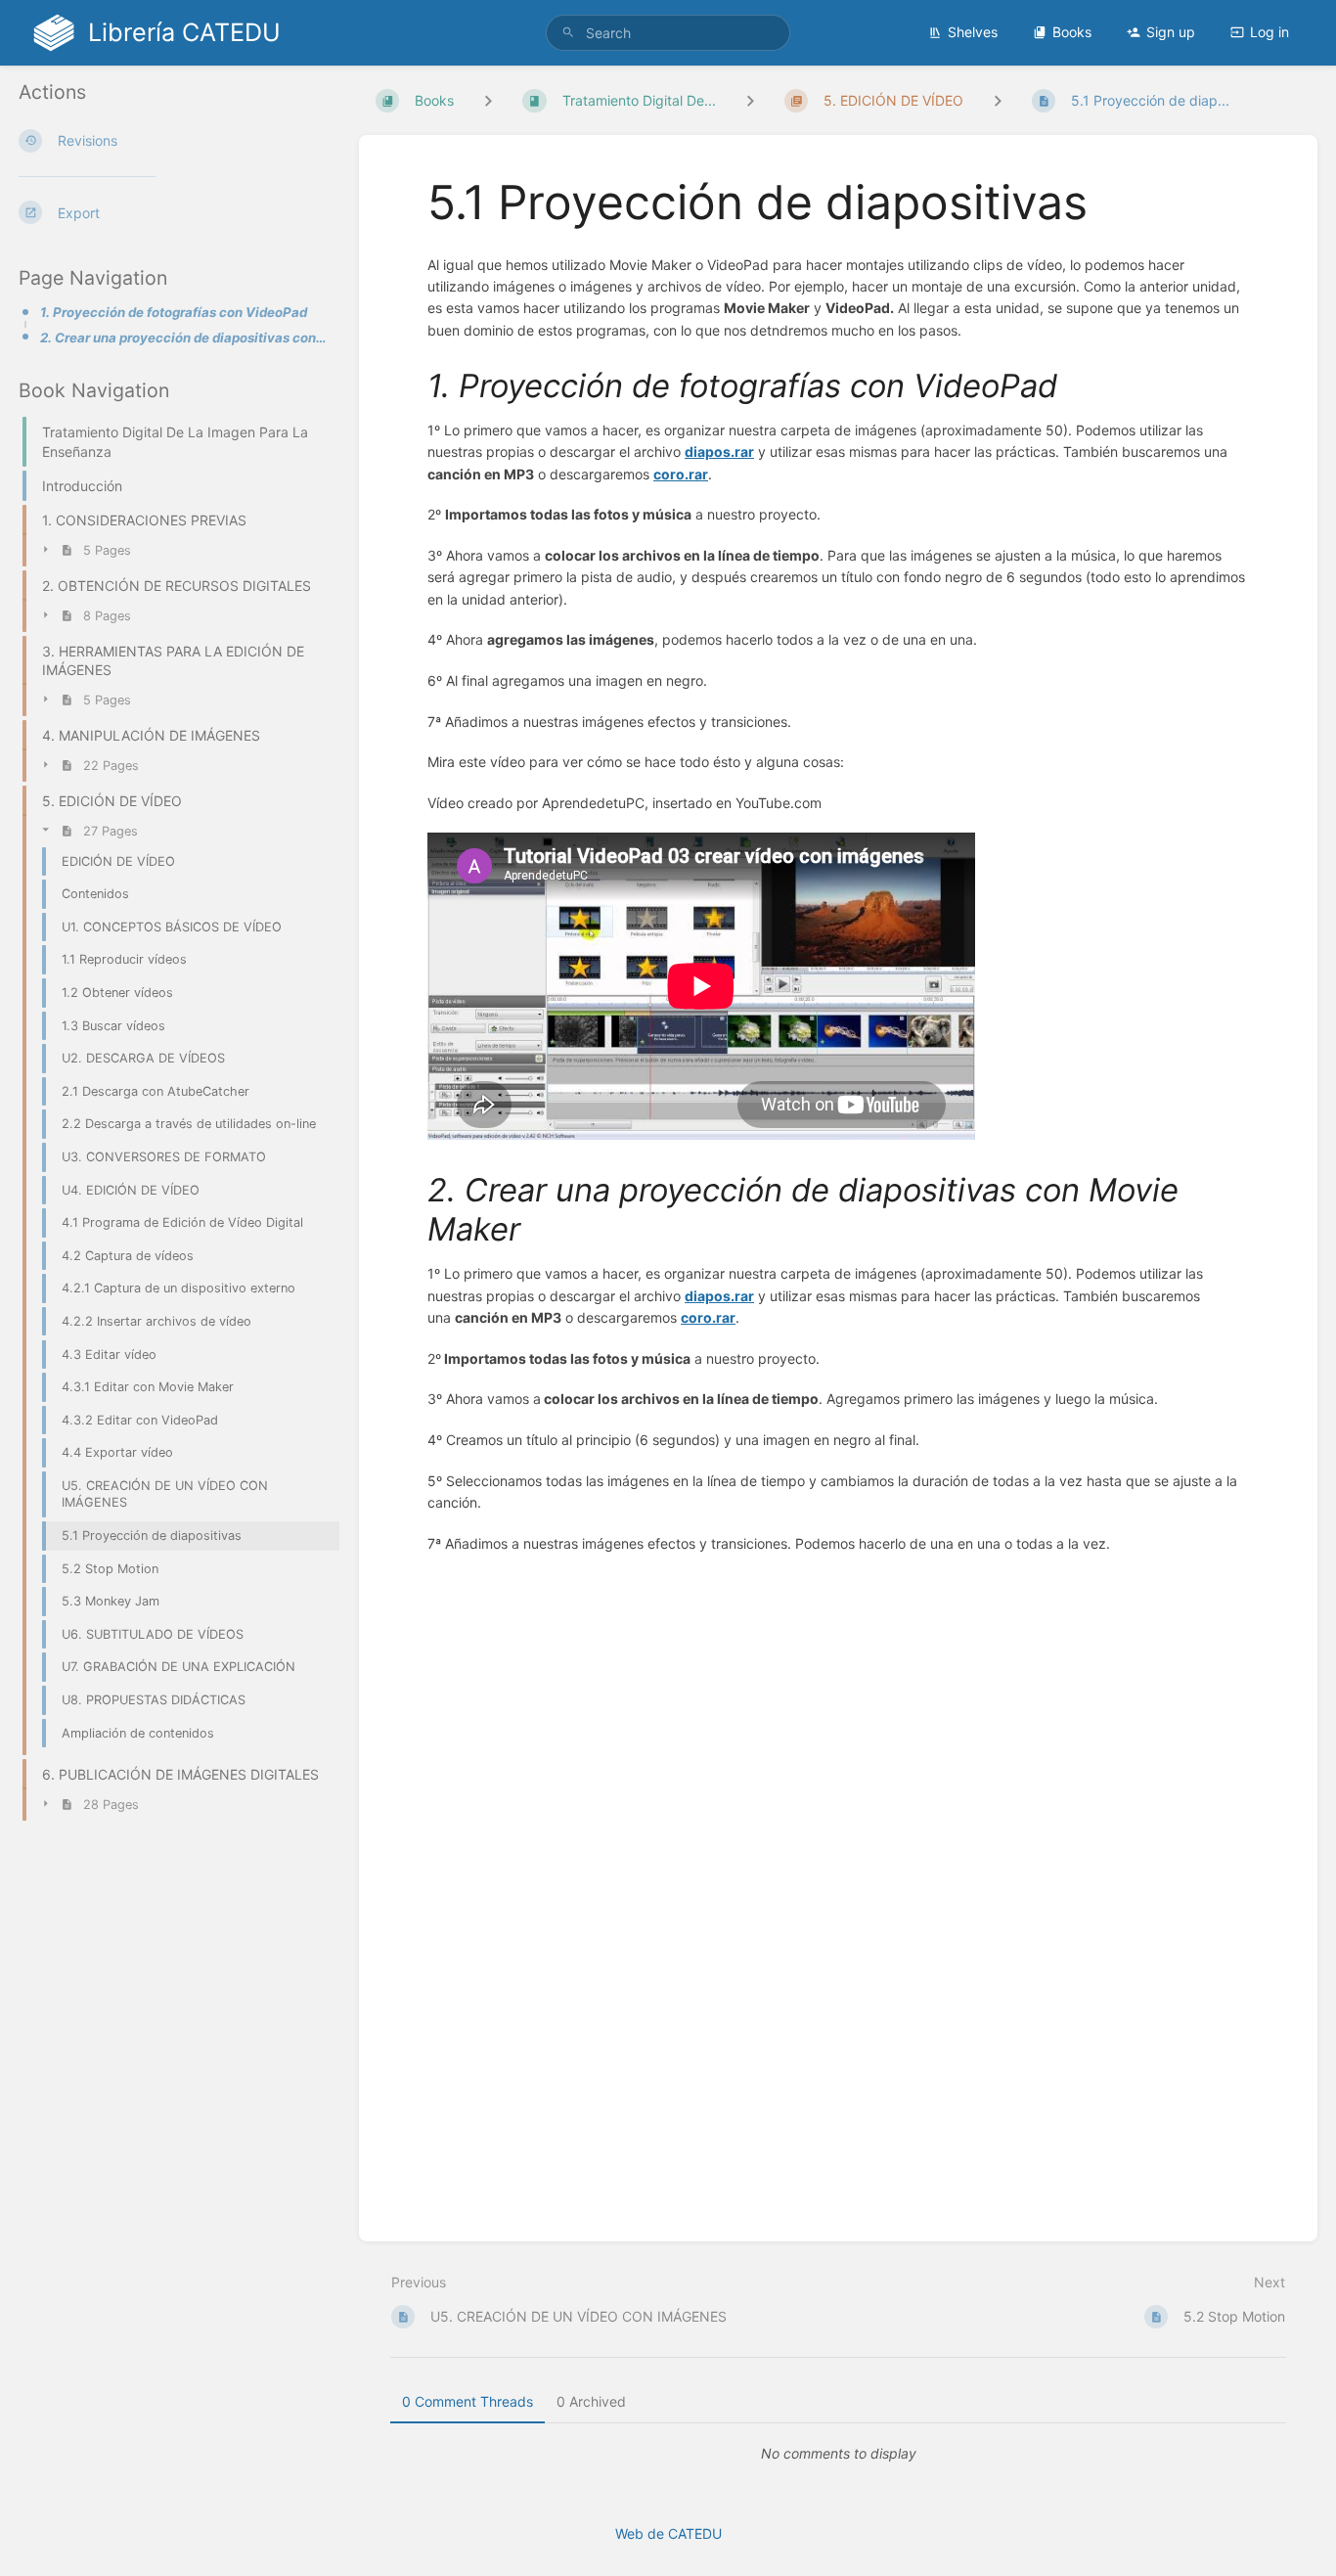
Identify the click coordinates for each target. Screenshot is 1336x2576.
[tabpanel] (838, 2454)
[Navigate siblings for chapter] (750, 100)
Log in (1269, 32)
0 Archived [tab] (591, 2401)
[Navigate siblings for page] (998, 100)
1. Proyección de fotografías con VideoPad (174, 312)
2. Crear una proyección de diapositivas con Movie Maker (184, 338)
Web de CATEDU (668, 2533)
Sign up (1171, 32)
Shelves (973, 32)
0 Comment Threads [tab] (468, 2401)
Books (1072, 32)
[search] (668, 33)
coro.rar (681, 474)
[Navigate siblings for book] (488, 100)
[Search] (568, 33)
